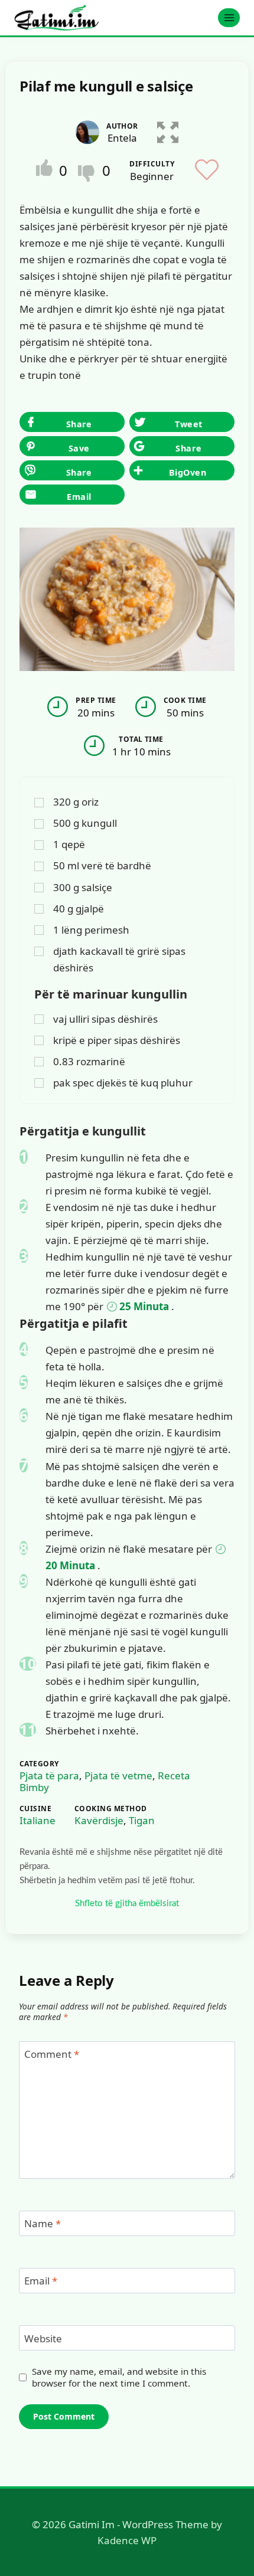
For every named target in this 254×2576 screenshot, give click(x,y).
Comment (52, 2054)
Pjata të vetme (118, 1775)
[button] (168, 130)
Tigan (142, 1820)
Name (43, 2224)
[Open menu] (229, 17)
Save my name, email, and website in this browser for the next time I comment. (119, 2377)
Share (79, 472)
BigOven (188, 472)
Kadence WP (127, 2540)
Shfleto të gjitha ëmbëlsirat (127, 1904)
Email (79, 497)
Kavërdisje (99, 1820)
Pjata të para (49, 1775)
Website (43, 2339)
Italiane (38, 1820)
